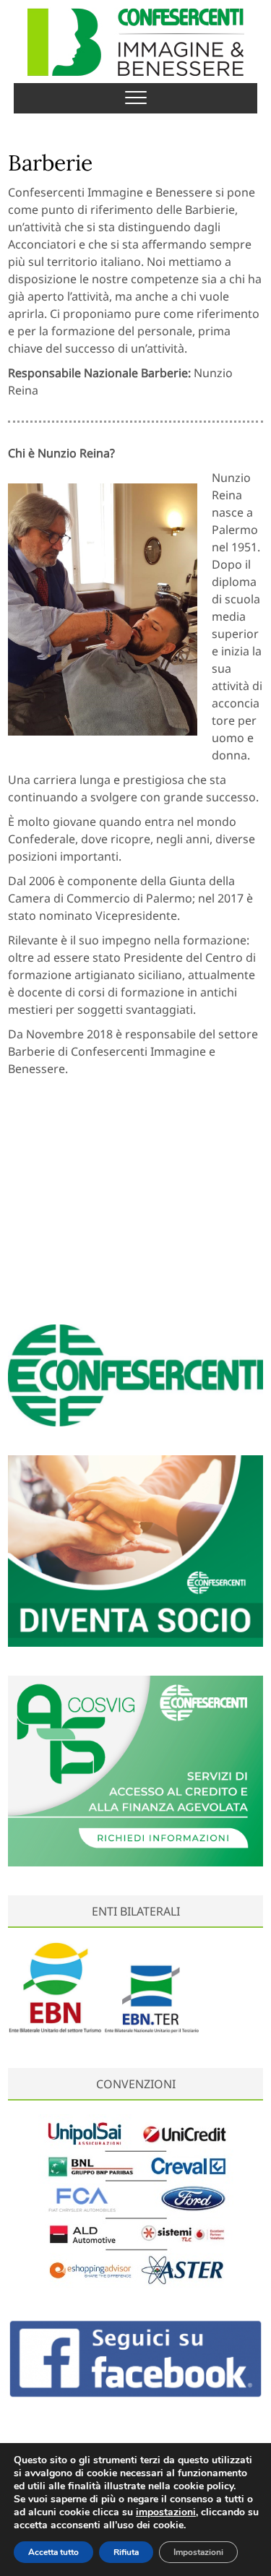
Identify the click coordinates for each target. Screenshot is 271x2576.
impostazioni (166, 2512)
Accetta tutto (53, 2552)
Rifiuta (126, 2552)
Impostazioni (198, 2552)
